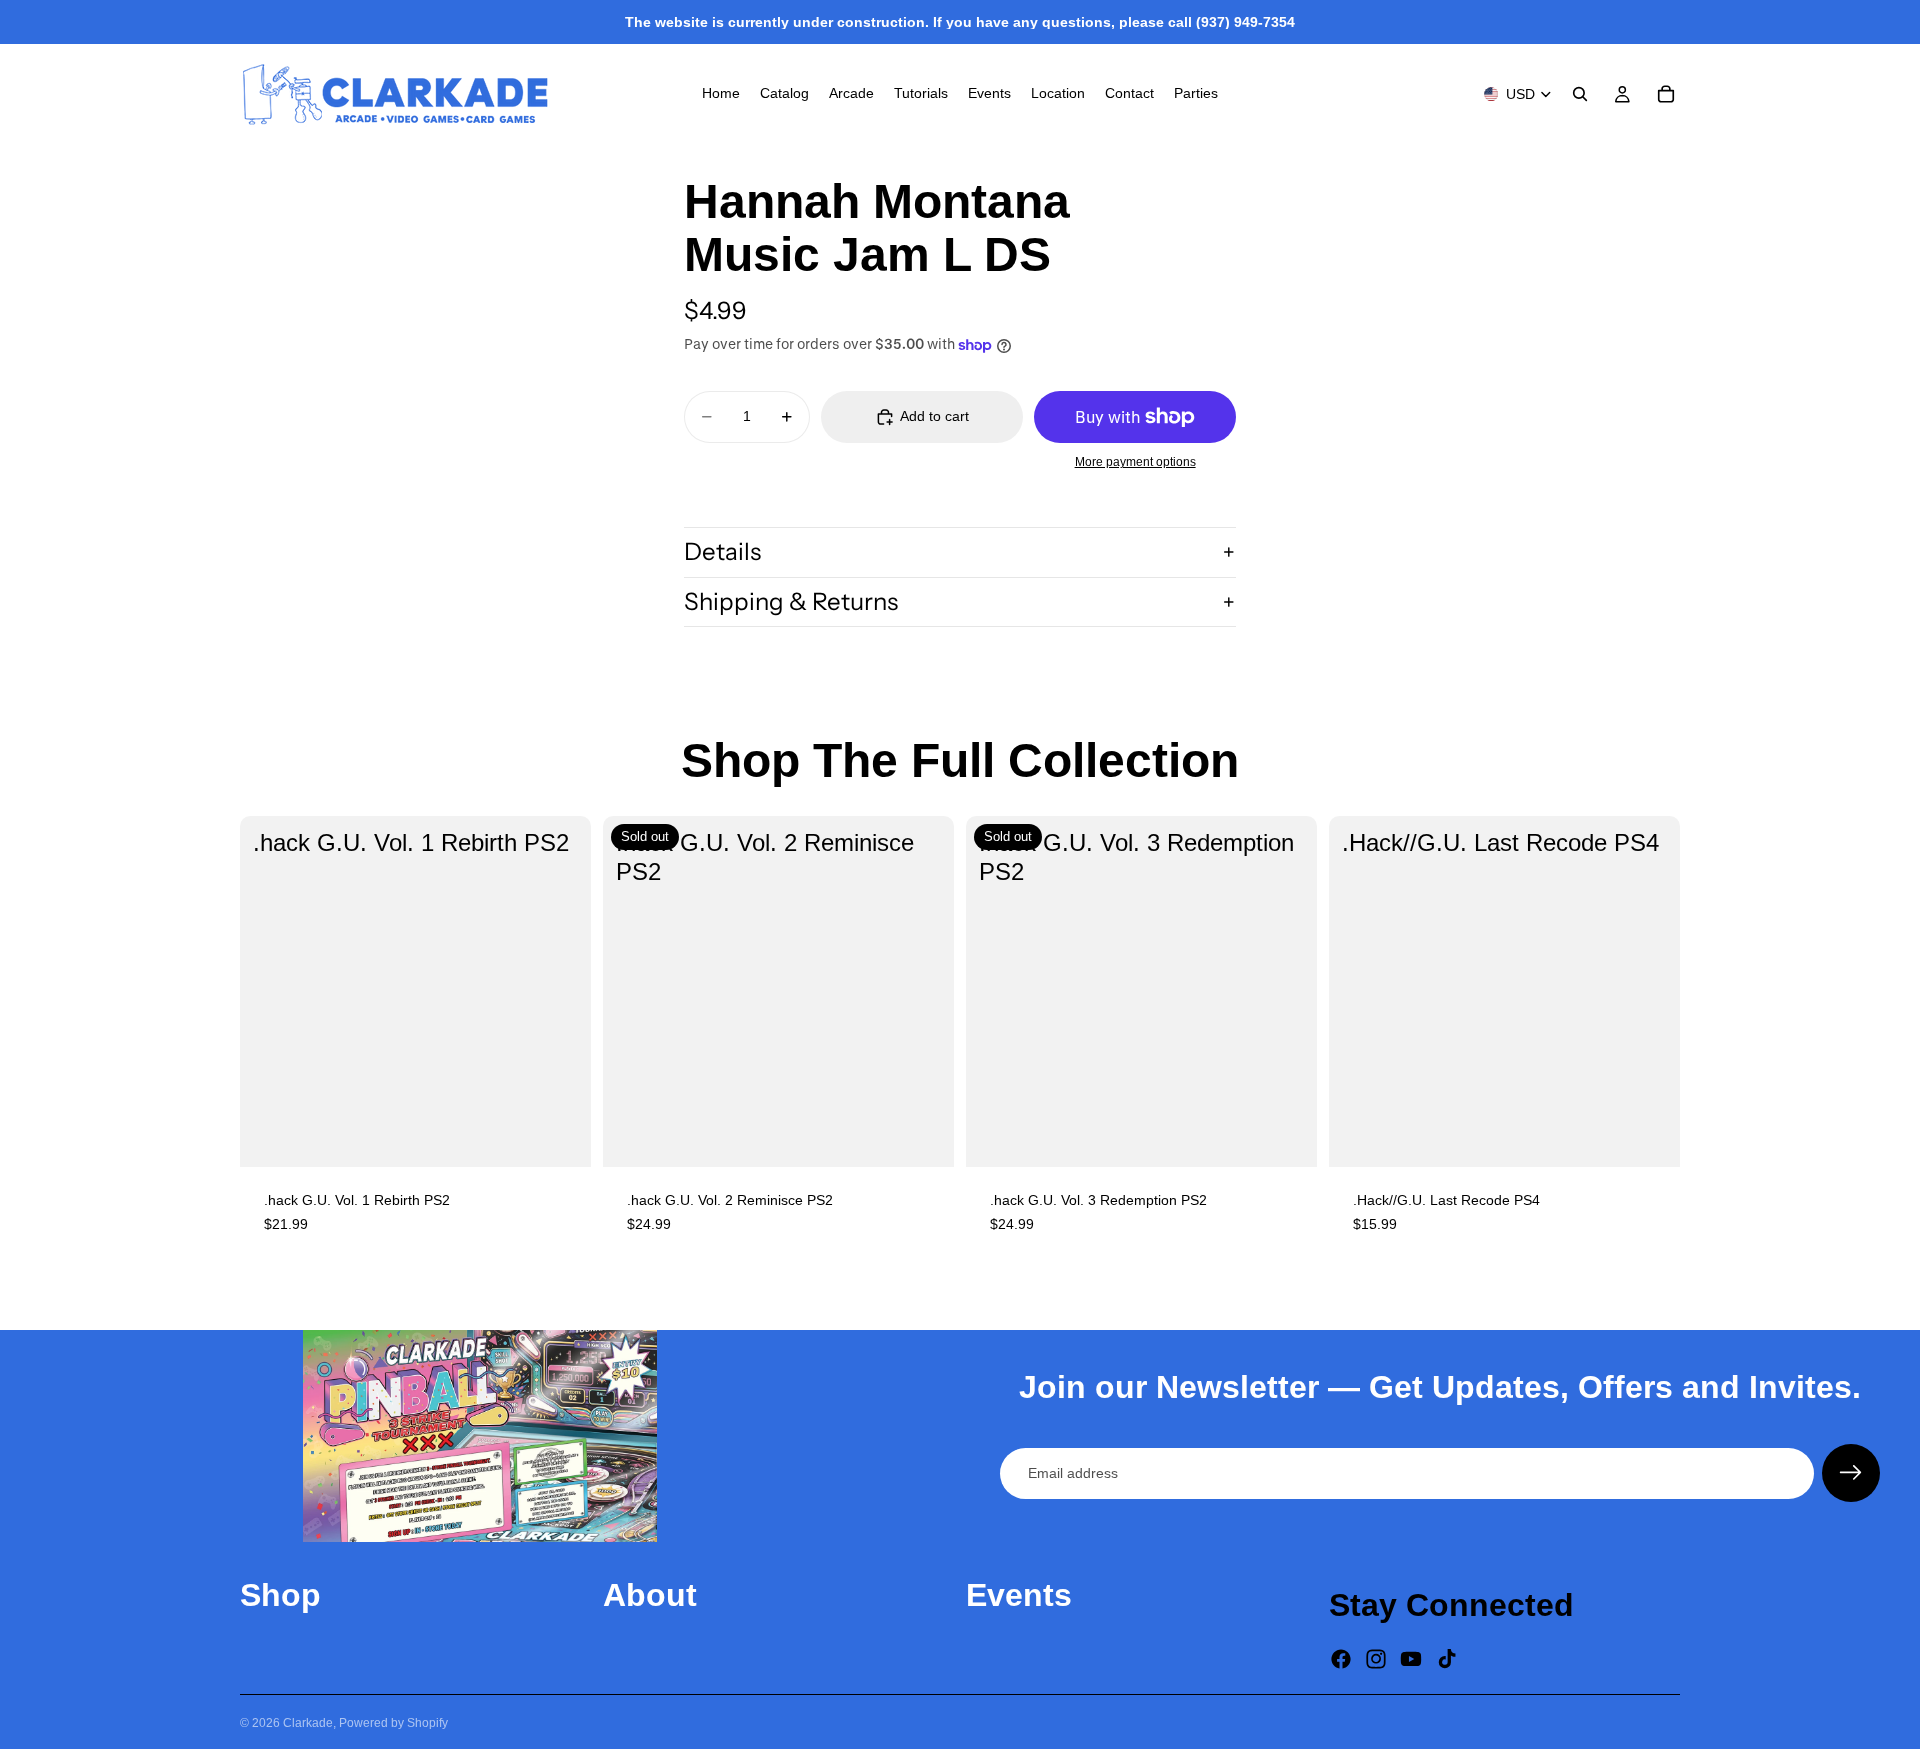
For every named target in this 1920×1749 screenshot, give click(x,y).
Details (722, 551)
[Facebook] (1341, 1660)
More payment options (1135, 461)
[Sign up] (1851, 1473)
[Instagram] (1376, 1660)
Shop (280, 1595)
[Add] (560, 1136)
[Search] (1580, 94)
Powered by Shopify (393, 1723)
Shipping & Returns (791, 601)
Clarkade (308, 1723)
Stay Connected (1451, 1605)
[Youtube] (1411, 1660)
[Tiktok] (1447, 1660)
